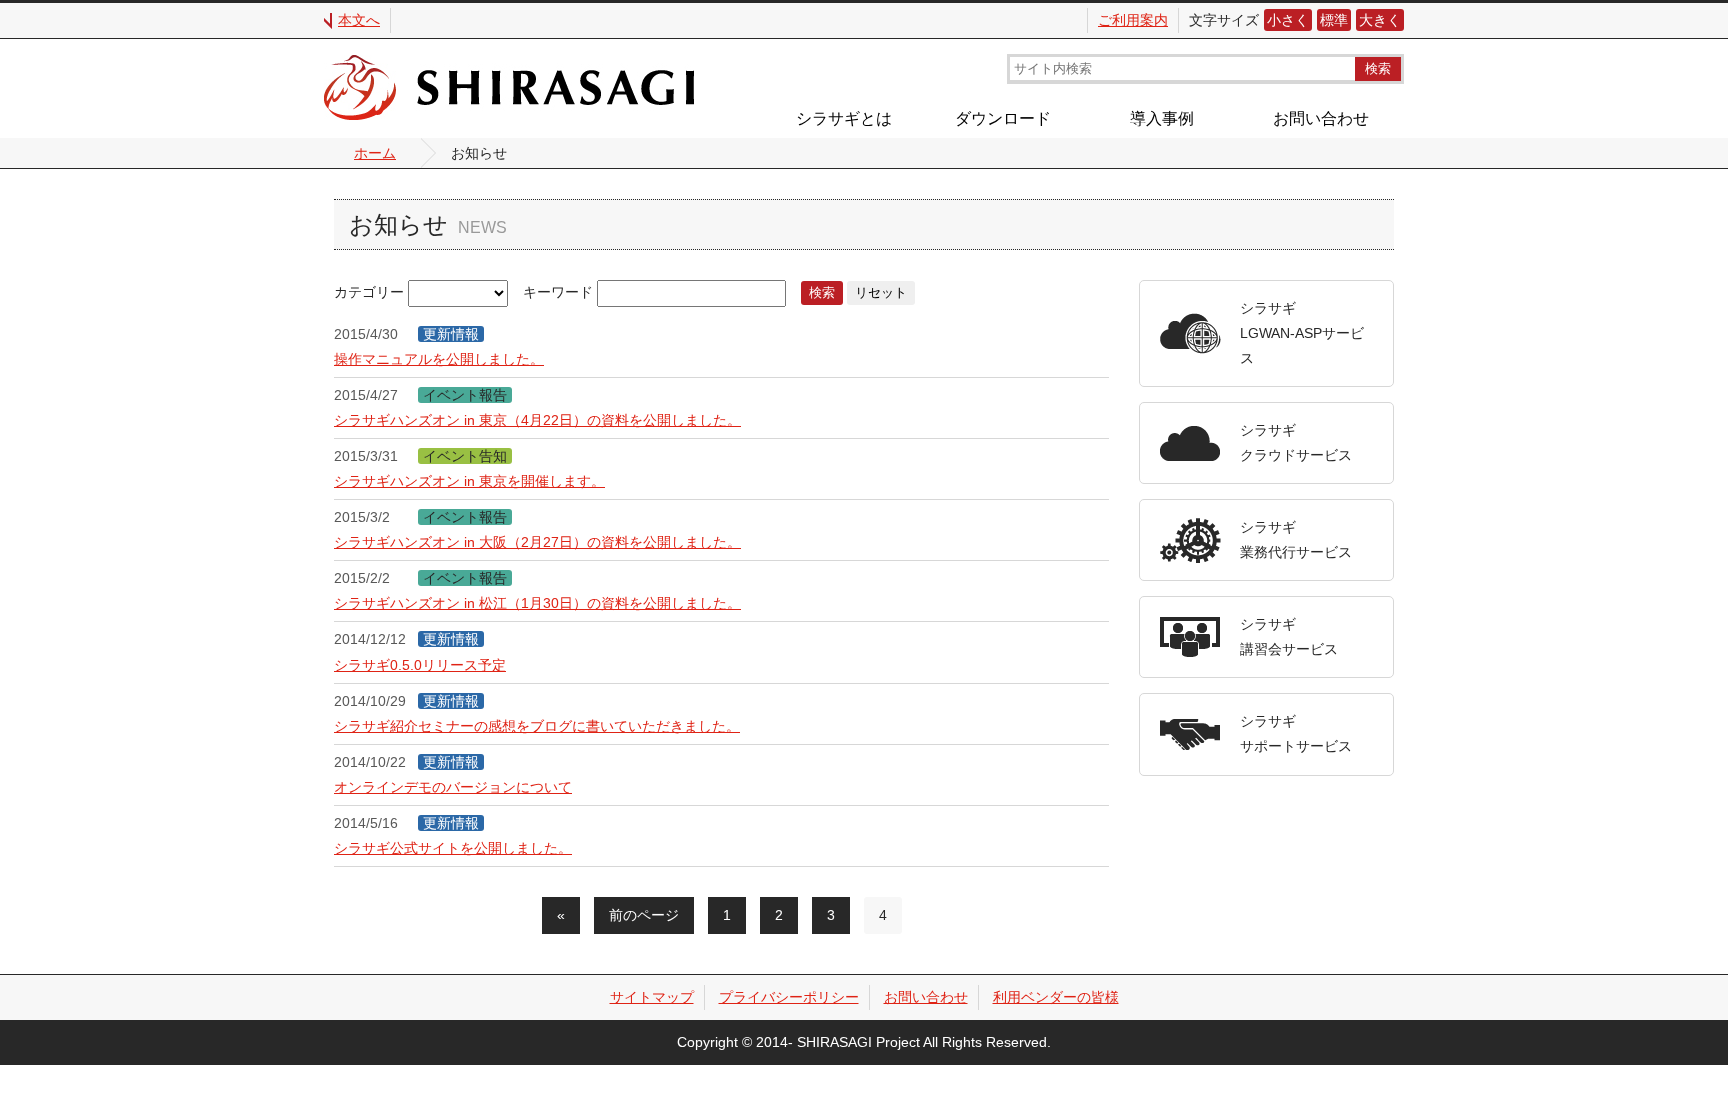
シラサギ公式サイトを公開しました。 (453, 848)
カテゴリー (369, 292)
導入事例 (1162, 118)
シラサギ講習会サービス (1289, 636)
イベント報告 (465, 395)
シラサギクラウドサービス (1296, 442)
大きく (1380, 20)
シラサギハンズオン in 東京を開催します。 (469, 481)
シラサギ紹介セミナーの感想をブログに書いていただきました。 (537, 726)
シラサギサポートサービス (1296, 733)
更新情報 (451, 334)
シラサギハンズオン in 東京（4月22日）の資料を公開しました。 (537, 420)
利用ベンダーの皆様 (1056, 997)
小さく (1288, 20)
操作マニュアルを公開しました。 (439, 359)
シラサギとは (844, 118)
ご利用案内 (1133, 20)
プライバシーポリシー (789, 997)
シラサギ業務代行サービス (1296, 539)
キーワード (558, 292)
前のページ (644, 915)
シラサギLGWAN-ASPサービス (1302, 333)
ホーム (375, 153)
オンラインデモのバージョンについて (453, 787)
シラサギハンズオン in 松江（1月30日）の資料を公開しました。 (537, 603)
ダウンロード (1003, 118)
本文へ (359, 20)
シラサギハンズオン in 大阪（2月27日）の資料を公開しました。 (537, 542)
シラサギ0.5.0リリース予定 (420, 665)
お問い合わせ (1321, 118)
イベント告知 (465, 456)
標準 (1334, 20)
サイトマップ (652, 997)
